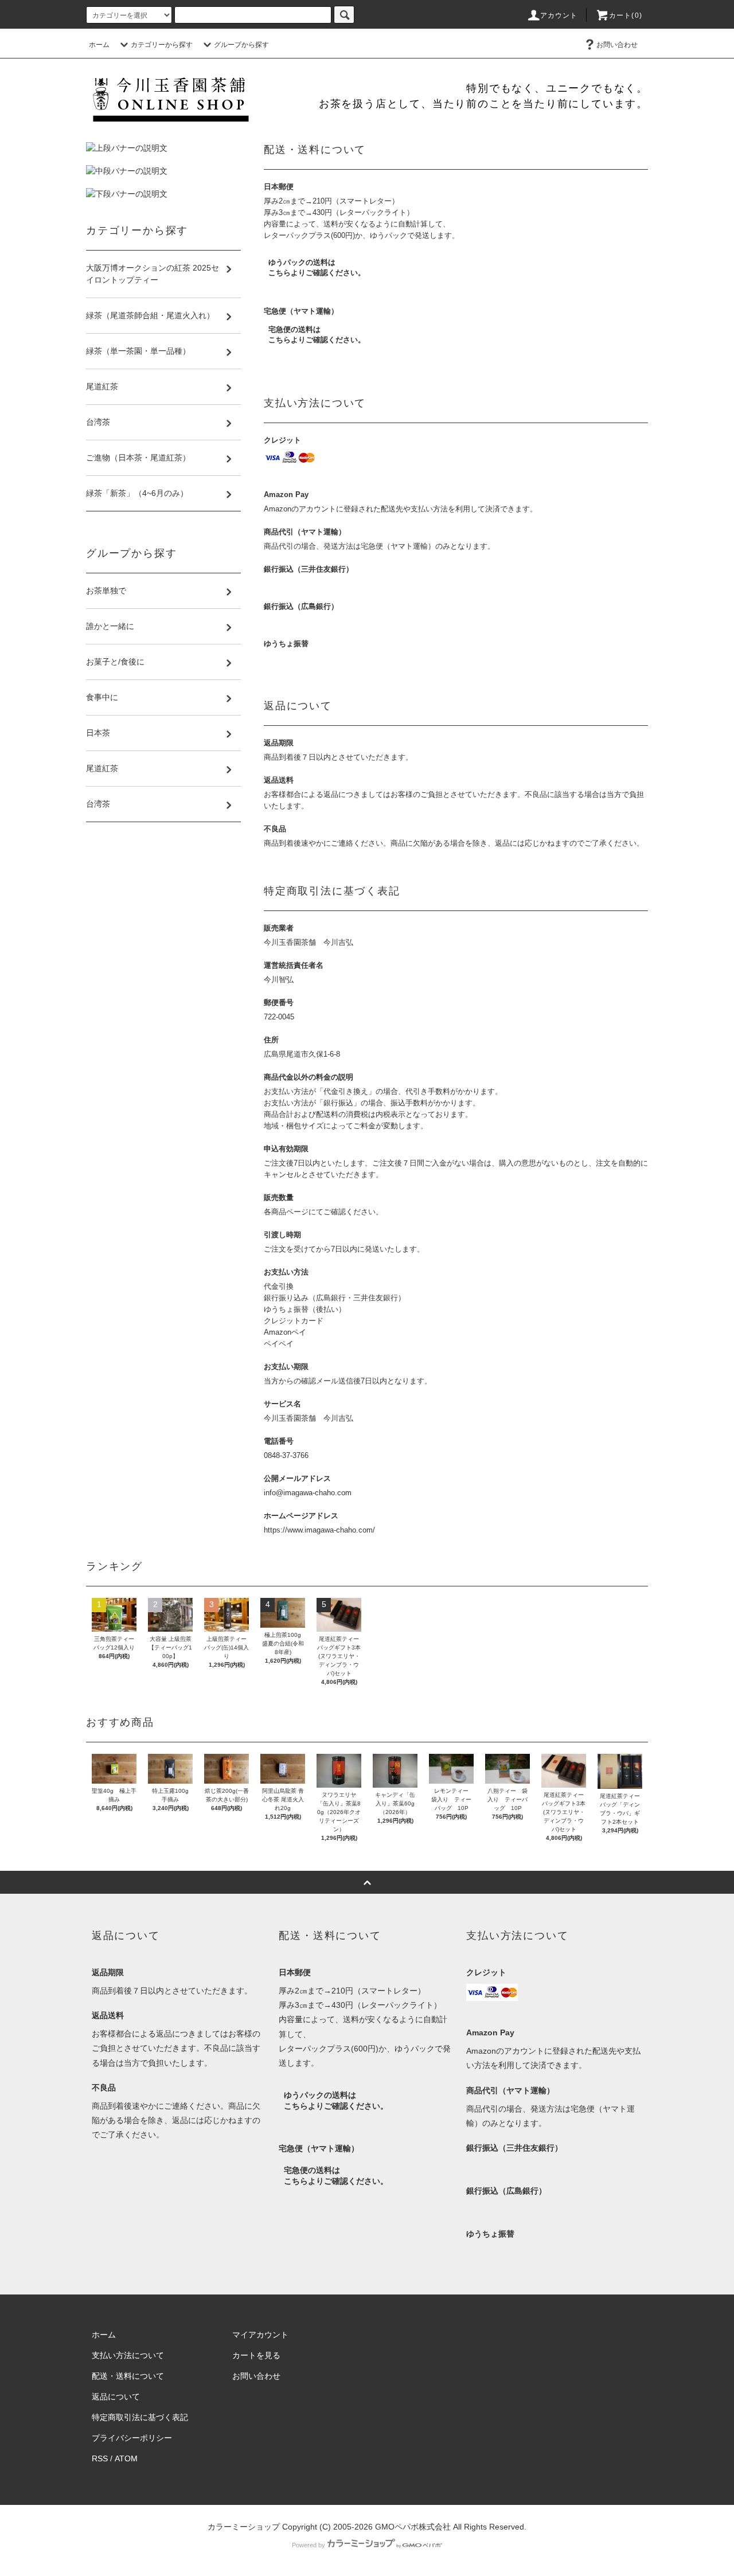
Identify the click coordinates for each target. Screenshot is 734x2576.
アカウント (559, 15)
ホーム (99, 45)
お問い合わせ (617, 45)
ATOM (126, 2458)
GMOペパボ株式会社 (413, 2527)
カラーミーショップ (244, 2527)
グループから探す (241, 45)
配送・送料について (128, 2376)
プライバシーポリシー (132, 2438)
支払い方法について (128, 2355)
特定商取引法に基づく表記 (140, 2417)
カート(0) (626, 15)
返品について (116, 2397)
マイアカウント (260, 2335)
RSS (100, 2458)
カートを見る (256, 2355)
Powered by (309, 2545)
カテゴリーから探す (162, 45)
